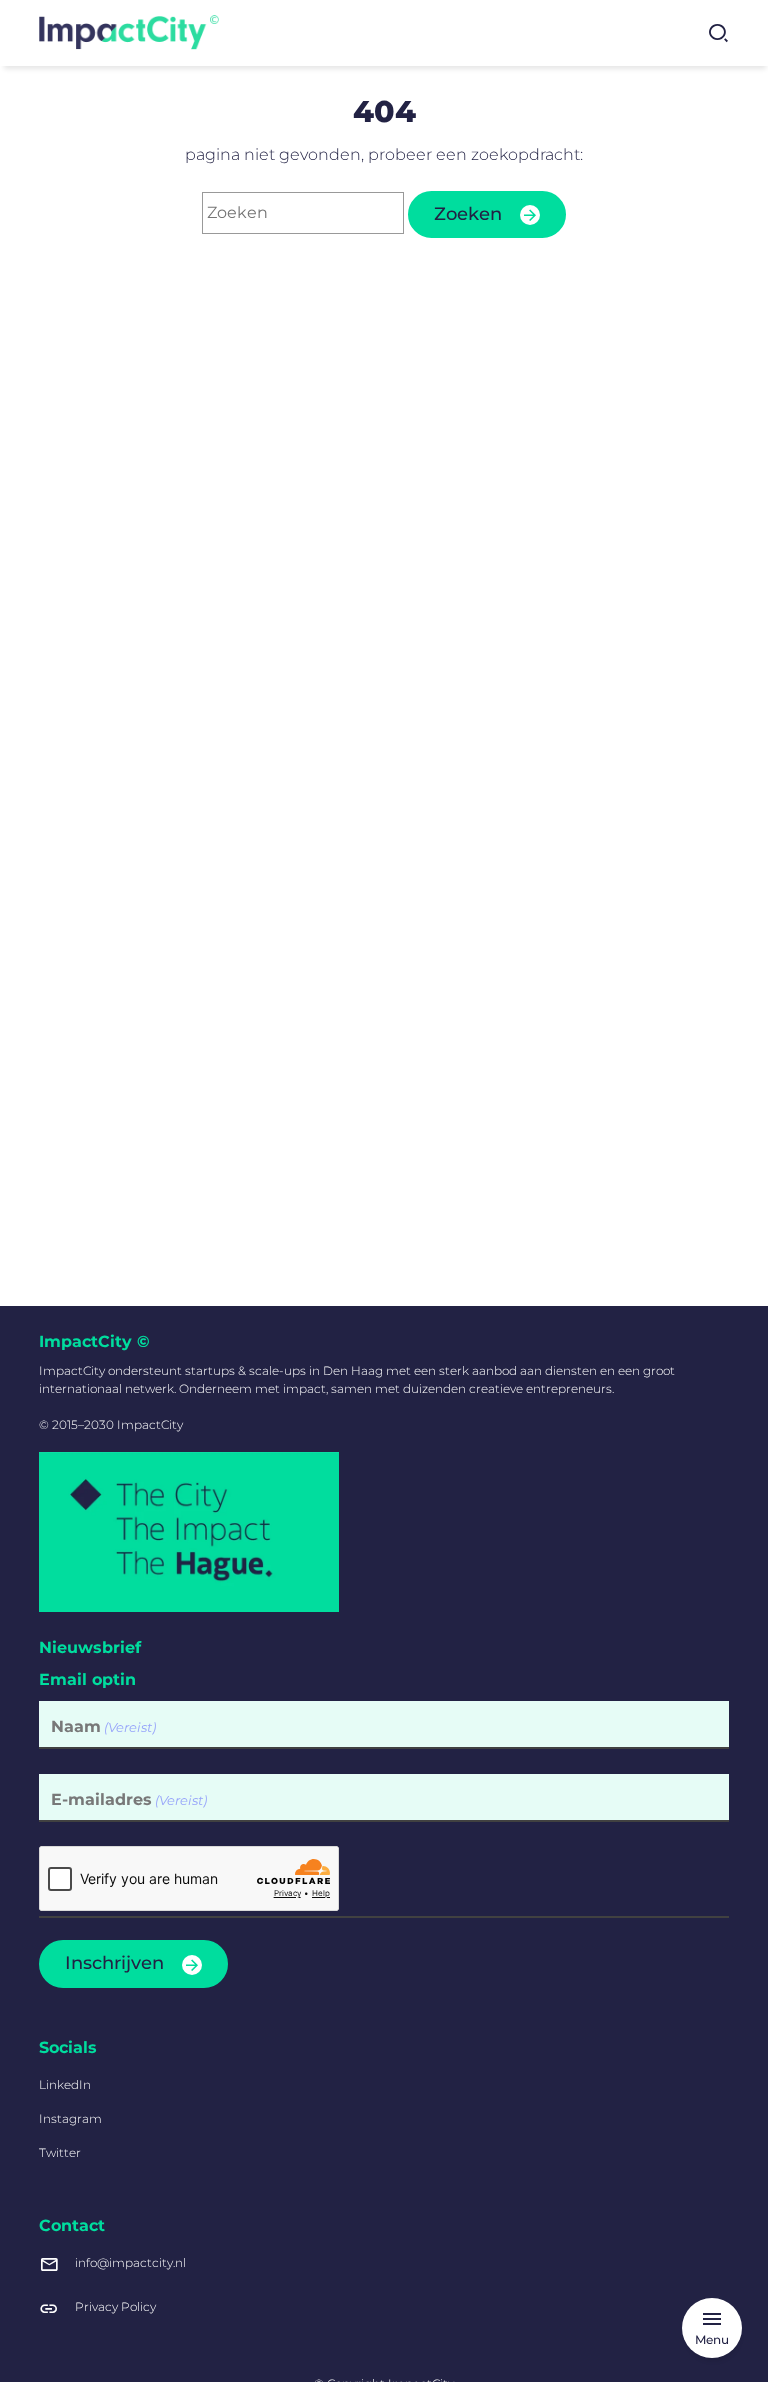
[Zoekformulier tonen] (718, 33)
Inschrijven (114, 1963)
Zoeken (468, 214)
